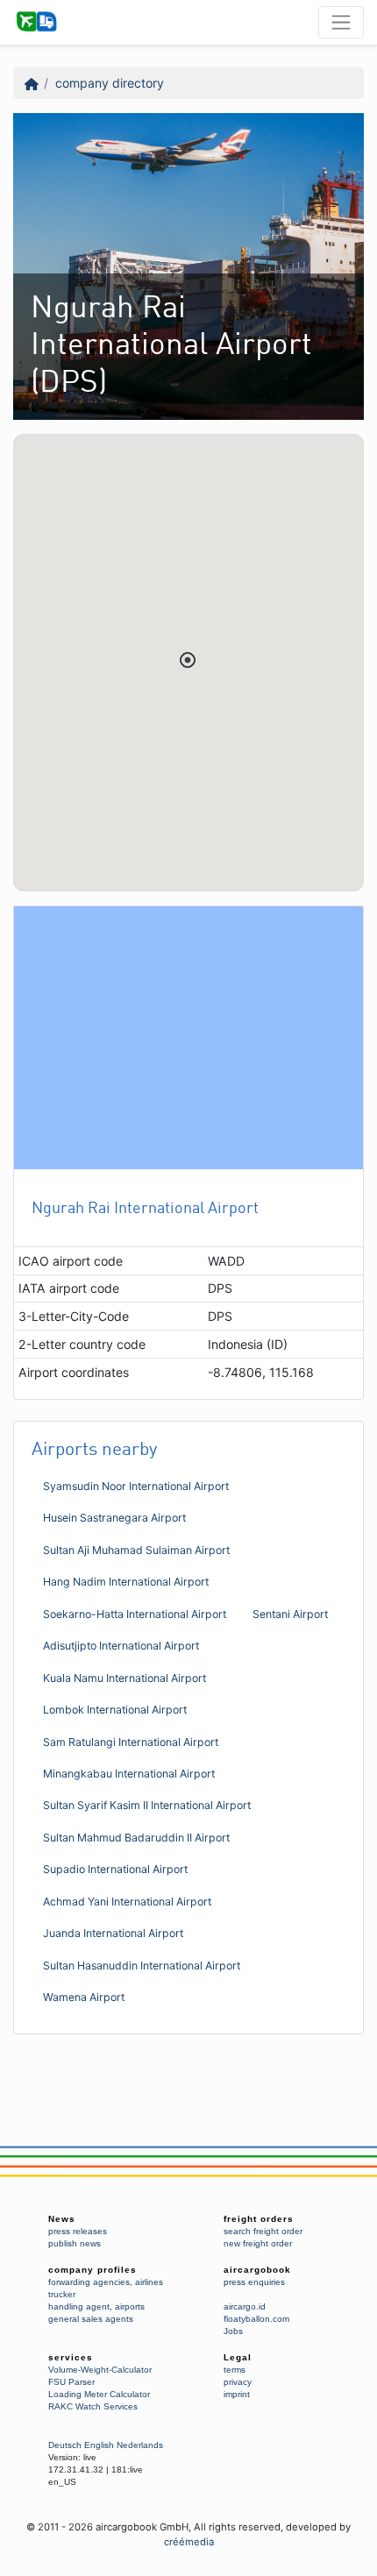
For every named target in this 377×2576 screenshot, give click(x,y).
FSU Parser (71, 2382)
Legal (238, 2357)
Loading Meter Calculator (99, 2394)
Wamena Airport (84, 1997)
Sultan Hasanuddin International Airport (142, 1966)
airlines (149, 2282)
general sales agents (91, 2319)
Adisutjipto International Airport (121, 1646)
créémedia (189, 2542)
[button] (188, 660)
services (71, 2357)
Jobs (233, 2331)
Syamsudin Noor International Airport (136, 1486)
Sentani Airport (290, 1614)
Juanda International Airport (113, 1933)
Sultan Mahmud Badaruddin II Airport (136, 1838)
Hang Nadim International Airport (126, 1582)
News (62, 2219)
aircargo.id (245, 2306)
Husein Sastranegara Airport (114, 1518)
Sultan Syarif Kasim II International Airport (147, 1805)
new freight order (258, 2243)
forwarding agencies (89, 2282)
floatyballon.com (256, 2319)
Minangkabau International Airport (129, 1774)
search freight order (263, 2231)
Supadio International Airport (115, 1869)
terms (235, 2370)
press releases (78, 2231)
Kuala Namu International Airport (124, 1678)
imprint (237, 2394)
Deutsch (65, 2445)
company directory (110, 83)
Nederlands (140, 2445)
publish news (75, 2243)
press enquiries (254, 2282)
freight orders (259, 2219)
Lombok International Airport (115, 1710)
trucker (62, 2294)
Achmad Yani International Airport (127, 1902)
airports (130, 2306)
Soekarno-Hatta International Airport (135, 1614)
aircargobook (257, 2270)
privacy (238, 2382)
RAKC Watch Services (93, 2406)
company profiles (92, 2270)
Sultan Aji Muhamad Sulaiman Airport (136, 1550)
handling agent (79, 2306)
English (99, 2445)
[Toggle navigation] (341, 22)
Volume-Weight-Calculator (100, 2370)
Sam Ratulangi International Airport (131, 1742)
